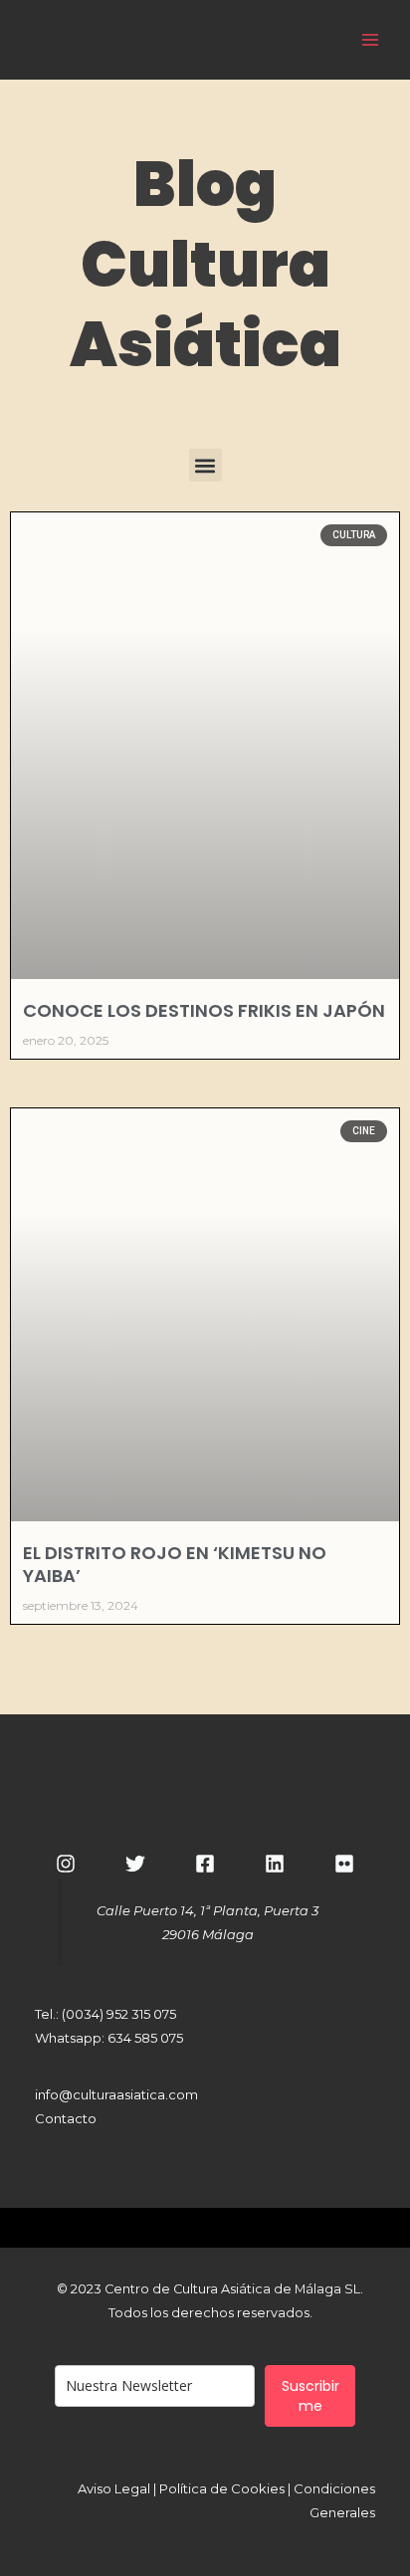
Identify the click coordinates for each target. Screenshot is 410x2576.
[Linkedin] (275, 1864)
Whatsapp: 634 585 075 (109, 2038)
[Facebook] (205, 1864)
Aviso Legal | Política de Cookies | (186, 2488)
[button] (205, 465)
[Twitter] (135, 1864)
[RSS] (344, 1864)
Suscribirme (310, 2396)
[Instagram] (66, 1864)
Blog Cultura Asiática (205, 265)
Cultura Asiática (232, 39)
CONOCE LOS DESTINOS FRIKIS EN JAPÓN (204, 1010)
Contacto (66, 2118)
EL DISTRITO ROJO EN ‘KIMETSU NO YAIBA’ (175, 1564)
